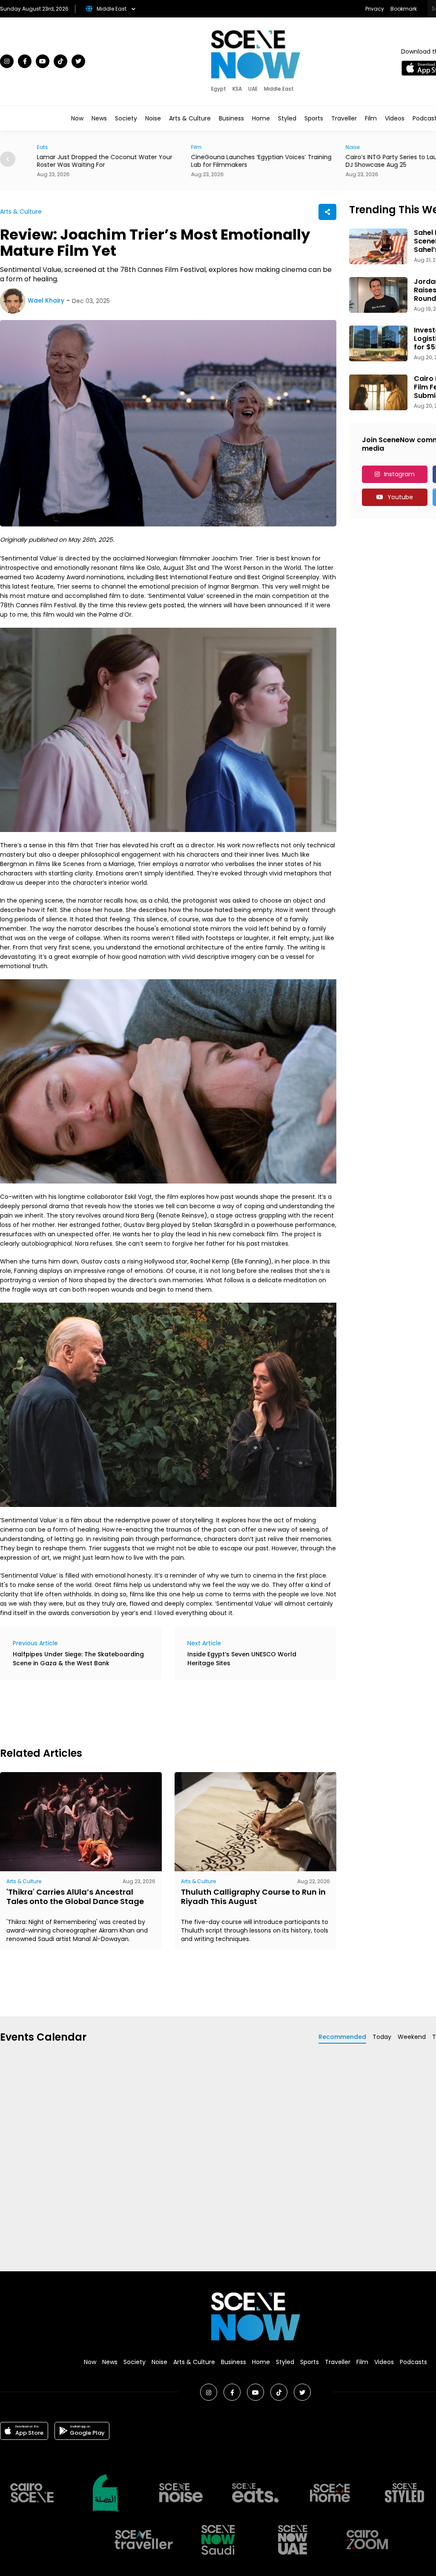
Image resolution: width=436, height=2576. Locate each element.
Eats (34, 147)
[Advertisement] (155, 1713)
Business (231, 118)
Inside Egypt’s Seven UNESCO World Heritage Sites (242, 1659)
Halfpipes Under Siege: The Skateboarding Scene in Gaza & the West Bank (78, 1659)
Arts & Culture (190, 118)
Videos (395, 118)
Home (261, 118)
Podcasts (413, 2362)
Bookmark (404, 9)
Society (126, 118)
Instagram (399, 474)
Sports (314, 118)
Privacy (375, 9)
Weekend (412, 2037)
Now (77, 118)
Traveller (344, 118)
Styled (287, 118)
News (99, 118)
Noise (153, 118)
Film (371, 118)
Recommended (342, 2037)
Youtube (400, 497)
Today (382, 2037)
